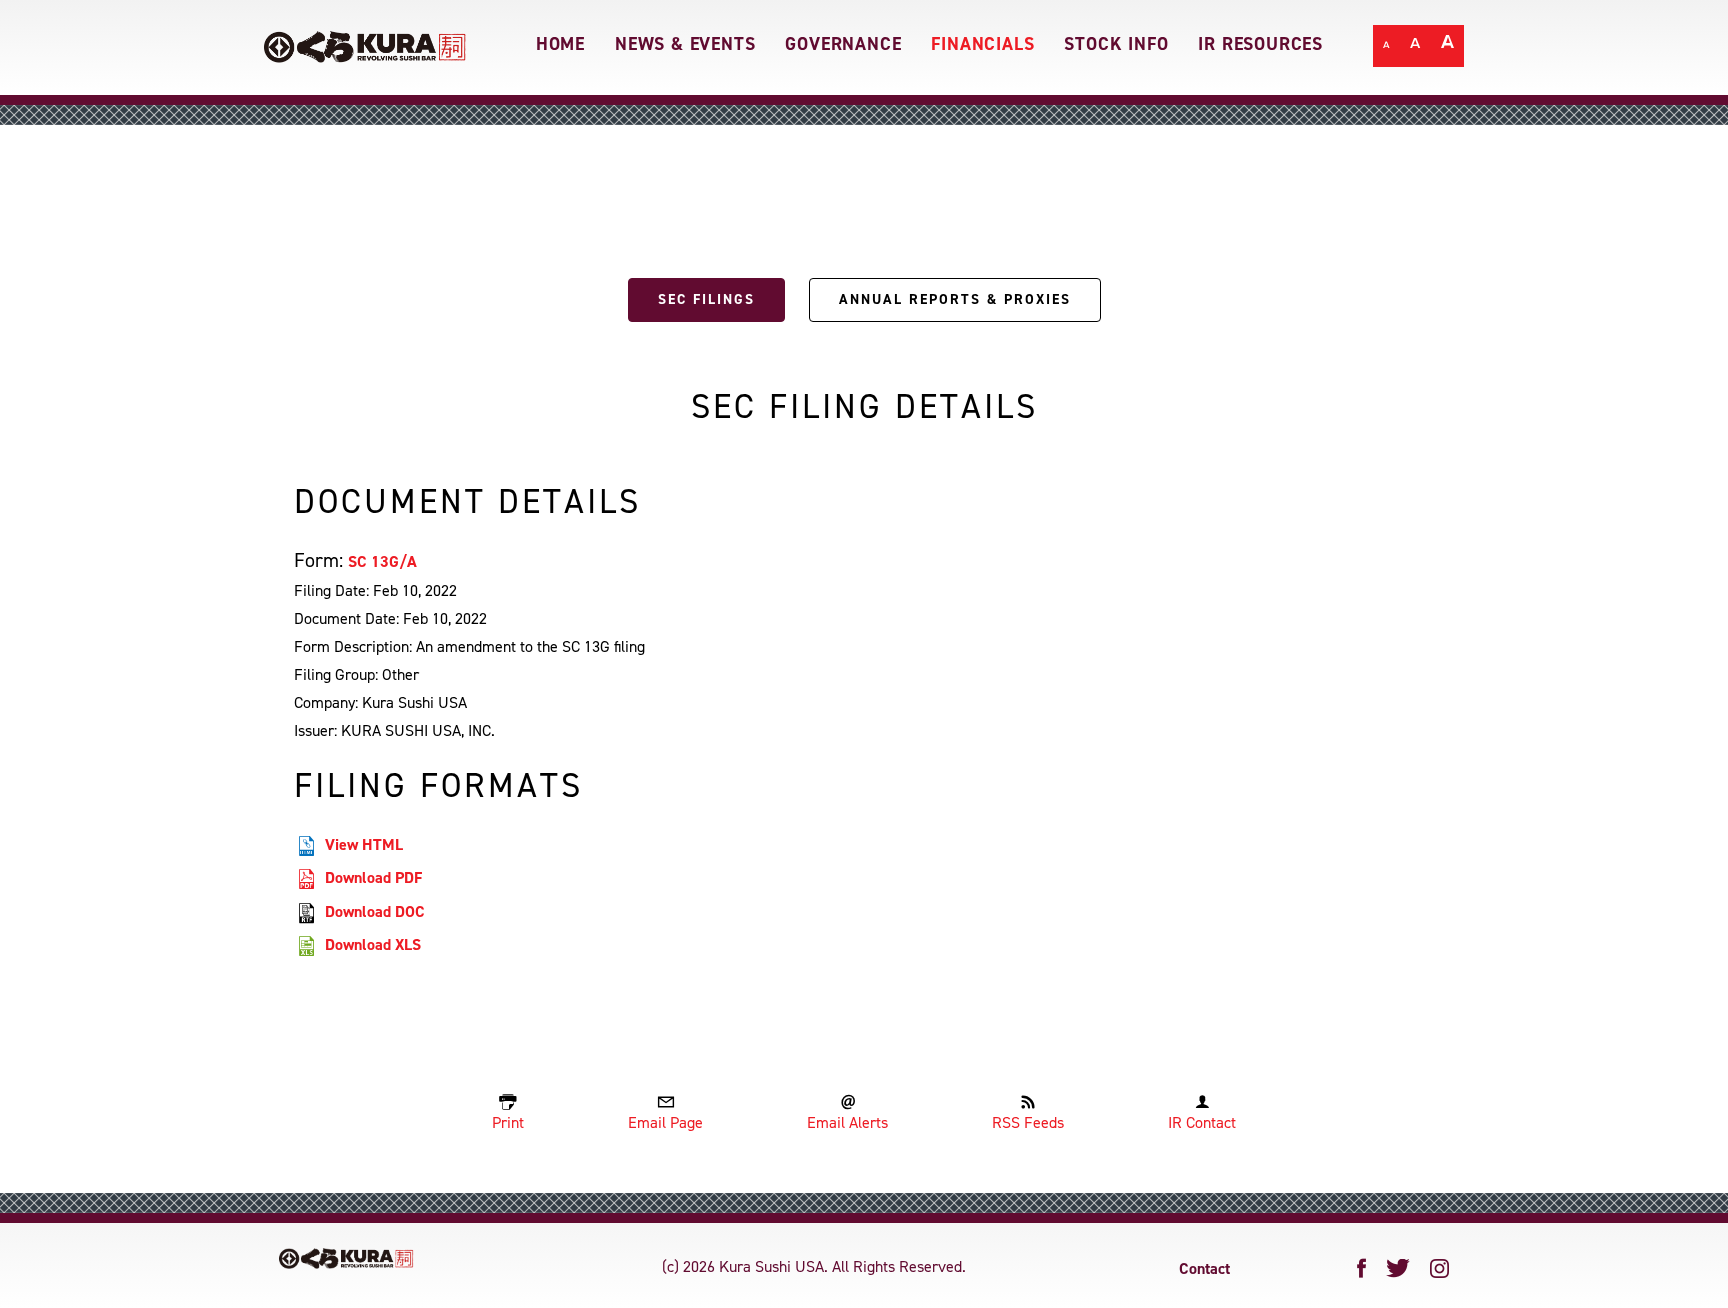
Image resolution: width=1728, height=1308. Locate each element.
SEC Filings (706, 299)
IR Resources (1260, 44)
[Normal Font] (1386, 47)
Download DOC (375, 911)
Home (560, 44)
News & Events (685, 44)
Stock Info (1116, 44)
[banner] (864, 47)
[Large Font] (1447, 47)
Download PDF (373, 877)
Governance (843, 44)
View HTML (364, 844)
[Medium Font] (1415, 47)
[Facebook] (1362, 1268)
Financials (982, 44)
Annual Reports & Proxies (955, 299)
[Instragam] (1439, 1268)
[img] (346, 1258)
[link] (365, 39)
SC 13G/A (382, 561)
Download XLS (373, 944)
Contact (1204, 1268)
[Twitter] (1398, 1268)
